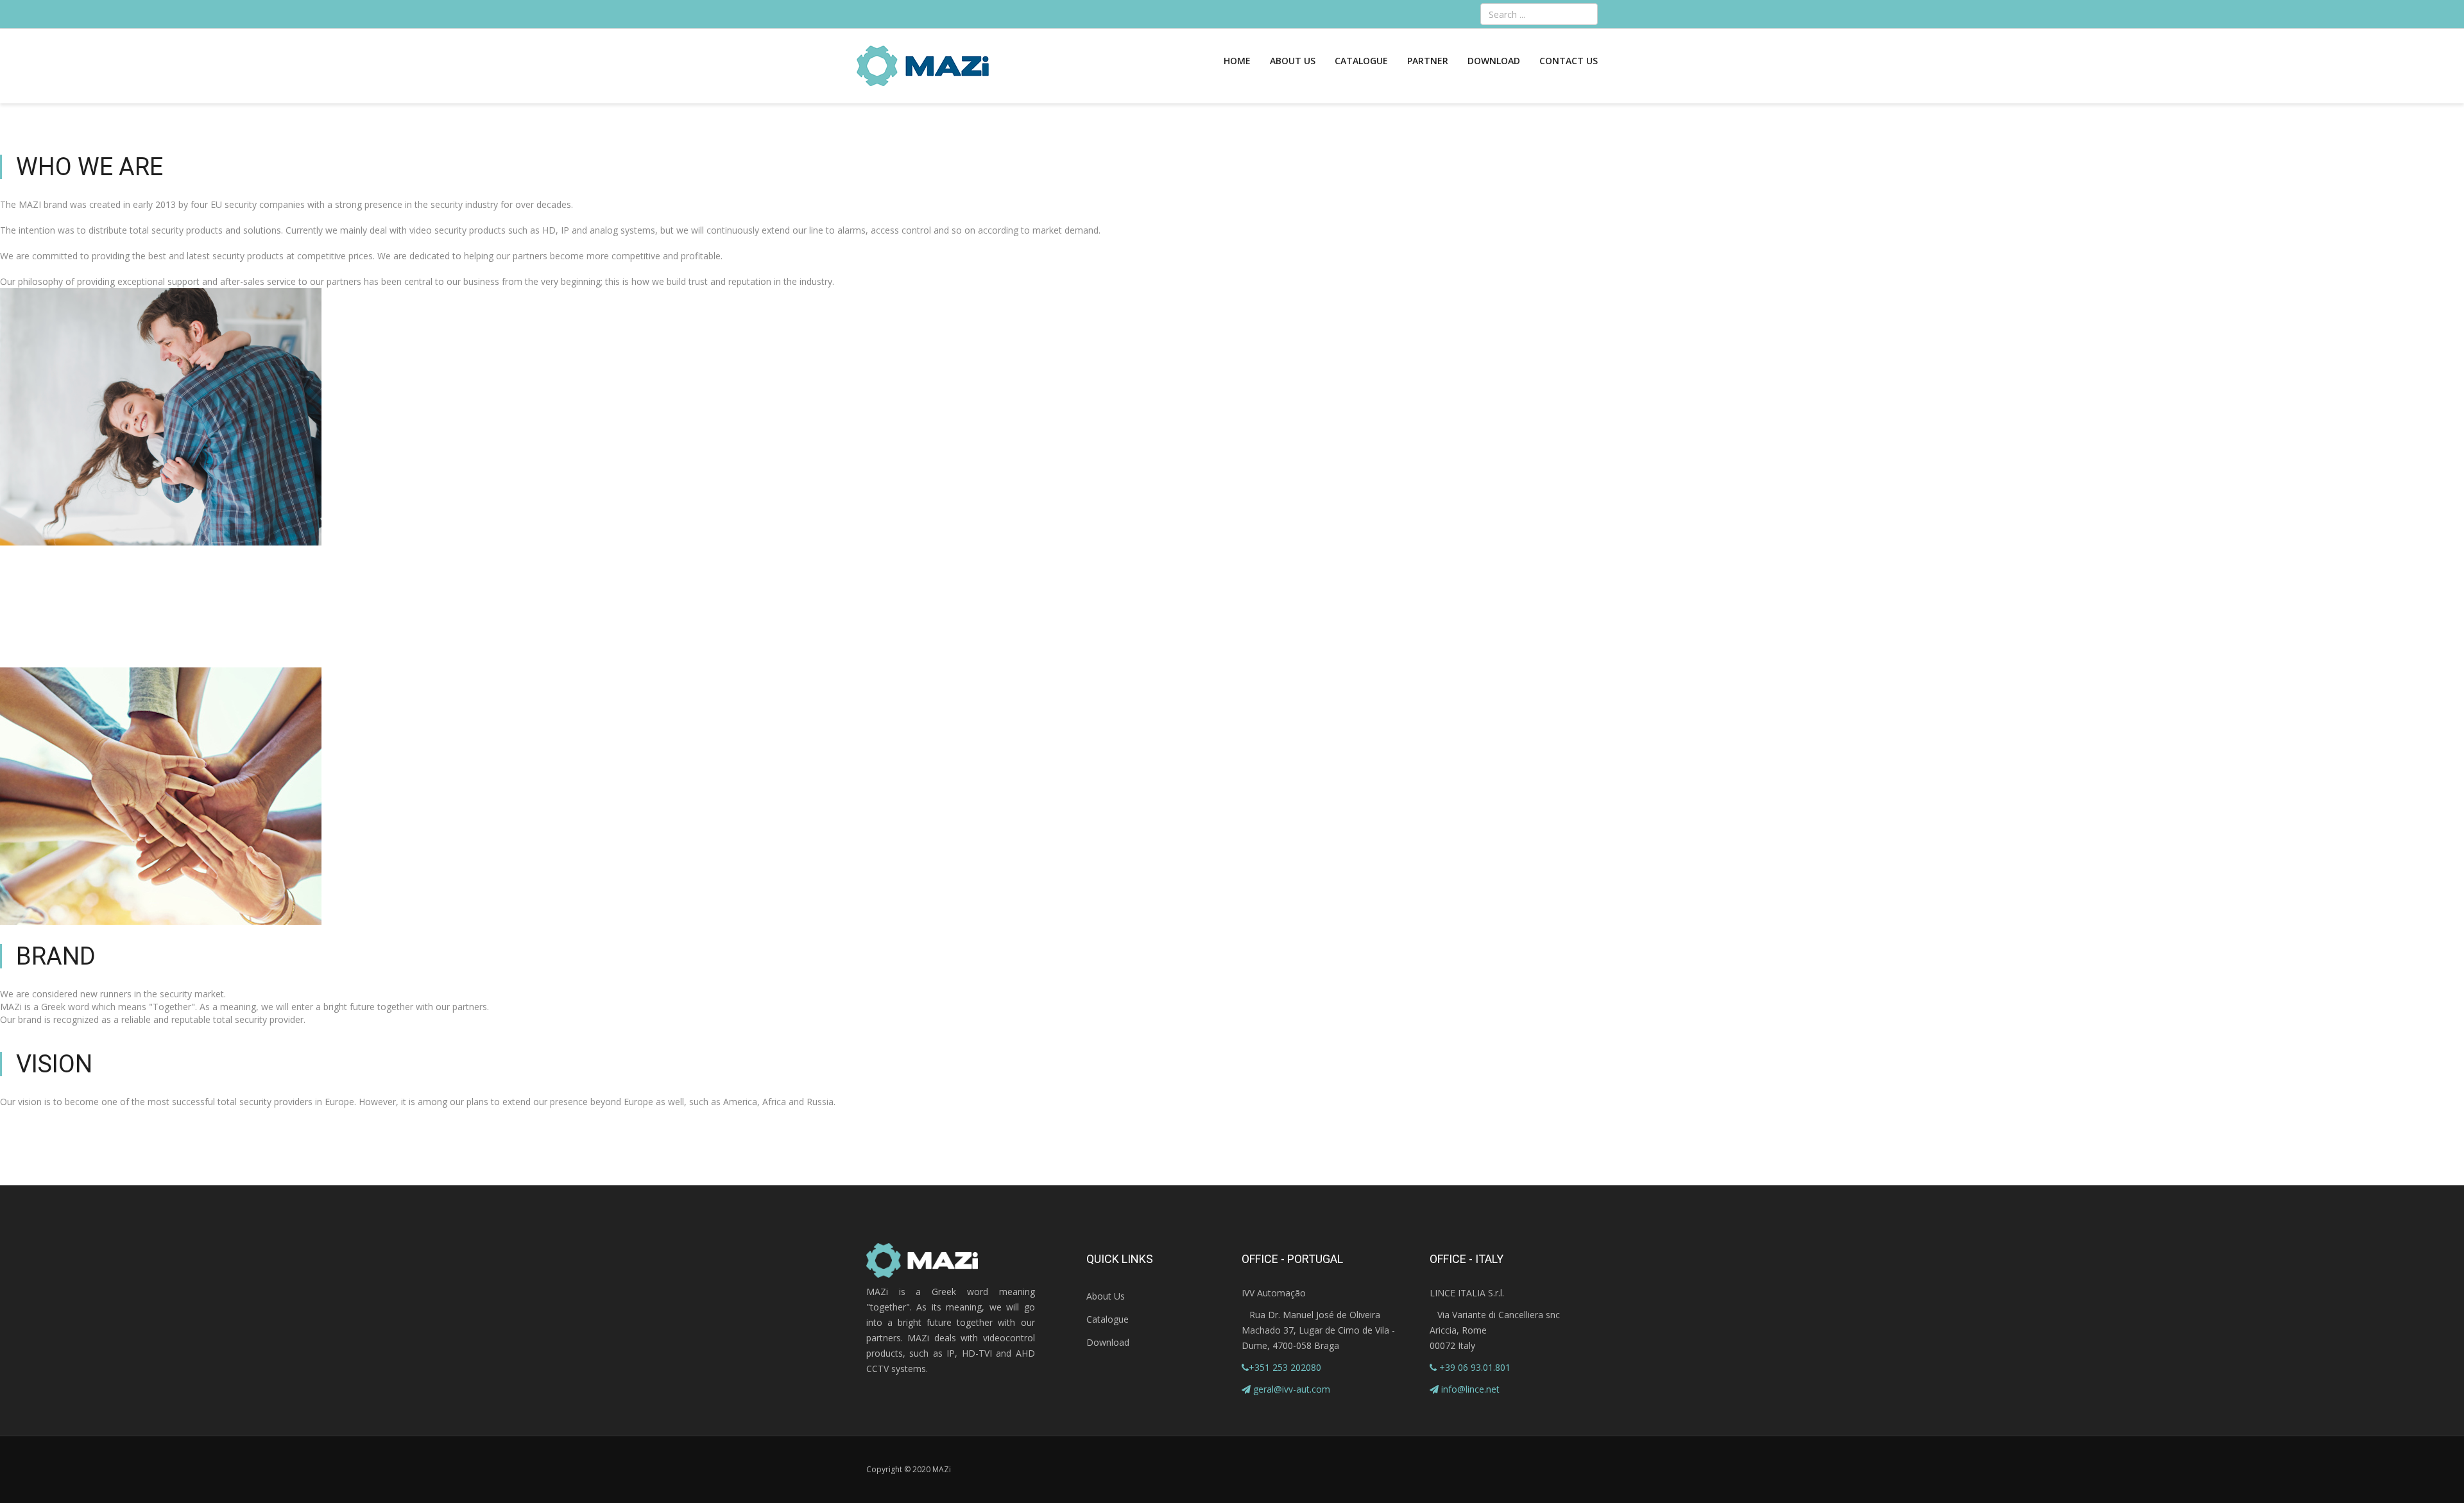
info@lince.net (1470, 1389)
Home (1237, 61)
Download (1494, 61)
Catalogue (1361, 61)
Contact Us (1569, 61)
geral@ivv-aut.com (1292, 1389)
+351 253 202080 (1285, 1367)
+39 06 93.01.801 (1474, 1367)
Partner (1428, 61)
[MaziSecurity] (923, 66)
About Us (1293, 61)
